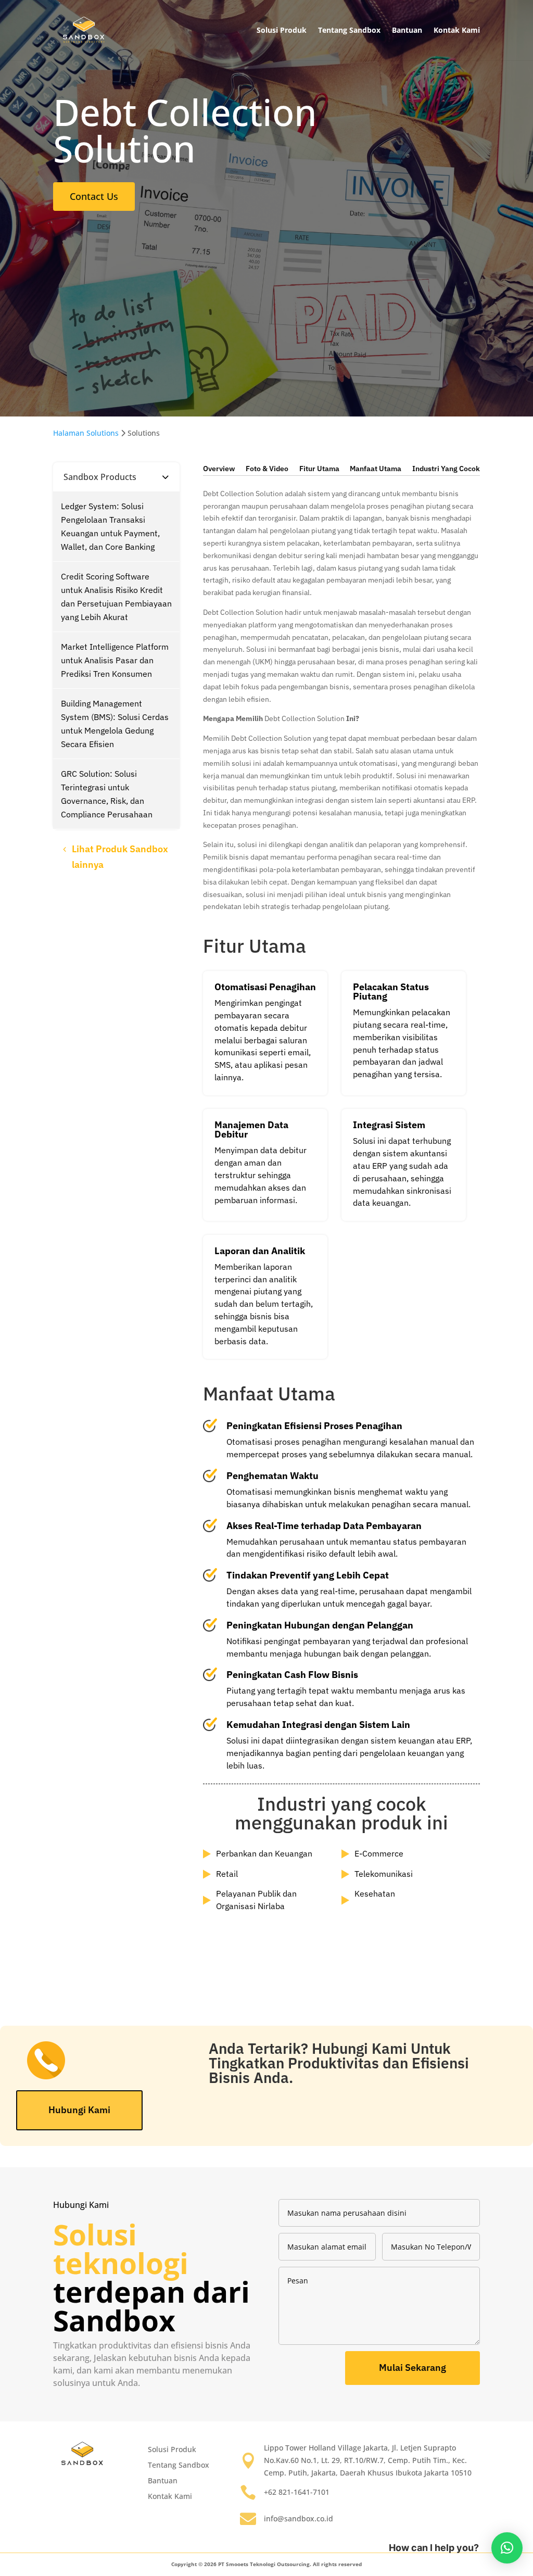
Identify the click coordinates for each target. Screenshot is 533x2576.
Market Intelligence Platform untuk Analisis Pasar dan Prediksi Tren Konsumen (115, 660)
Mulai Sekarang (413, 2367)
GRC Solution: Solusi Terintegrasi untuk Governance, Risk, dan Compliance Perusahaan (107, 794)
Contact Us (94, 196)
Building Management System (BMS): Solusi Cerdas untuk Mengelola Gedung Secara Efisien (115, 724)
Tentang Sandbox (349, 30)
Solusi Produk (282, 30)
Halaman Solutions (86, 433)
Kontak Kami (457, 30)
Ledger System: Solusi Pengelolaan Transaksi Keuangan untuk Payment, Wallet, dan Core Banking (110, 526)
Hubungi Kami (79, 2110)
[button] (507, 2548)
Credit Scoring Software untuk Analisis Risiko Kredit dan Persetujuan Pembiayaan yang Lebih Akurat (116, 597)
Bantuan (407, 30)
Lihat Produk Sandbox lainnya (120, 857)
